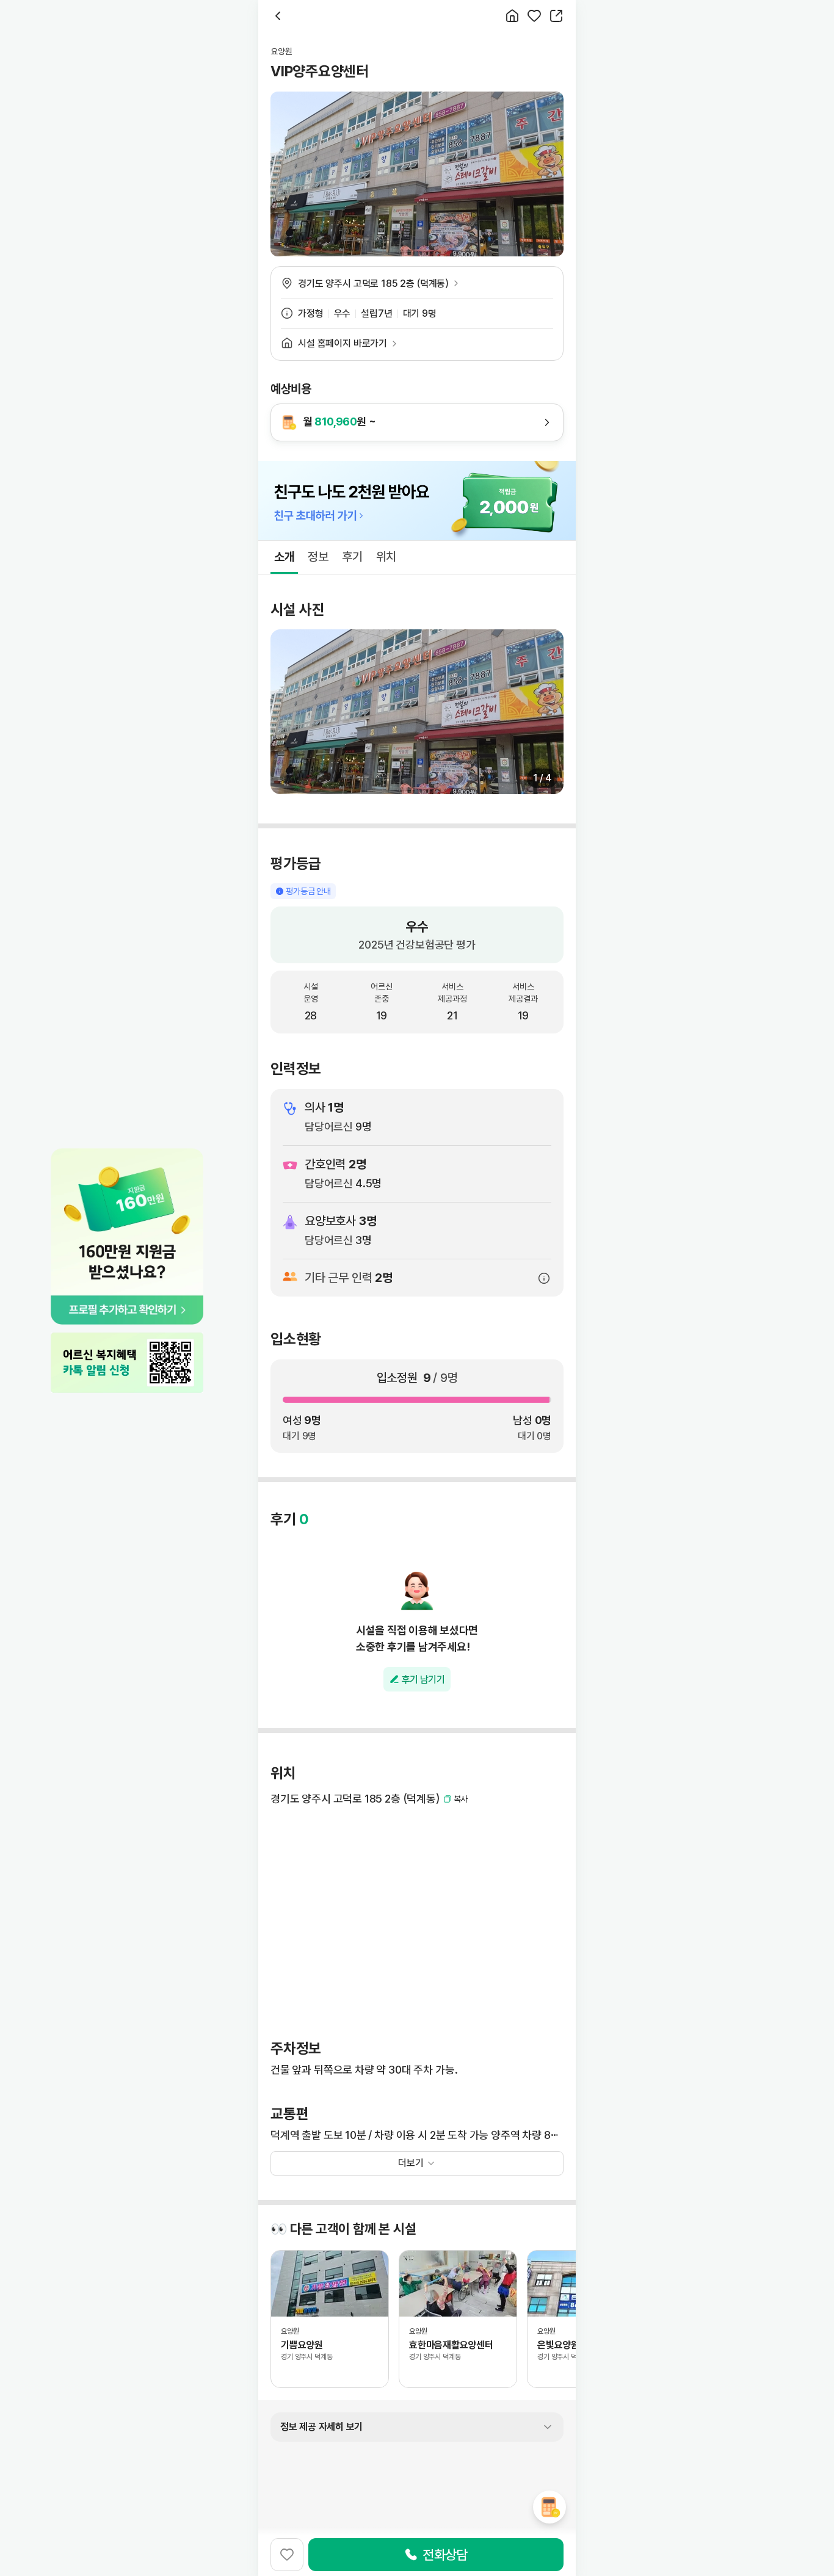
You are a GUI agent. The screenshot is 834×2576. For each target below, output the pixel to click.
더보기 (411, 2163)
